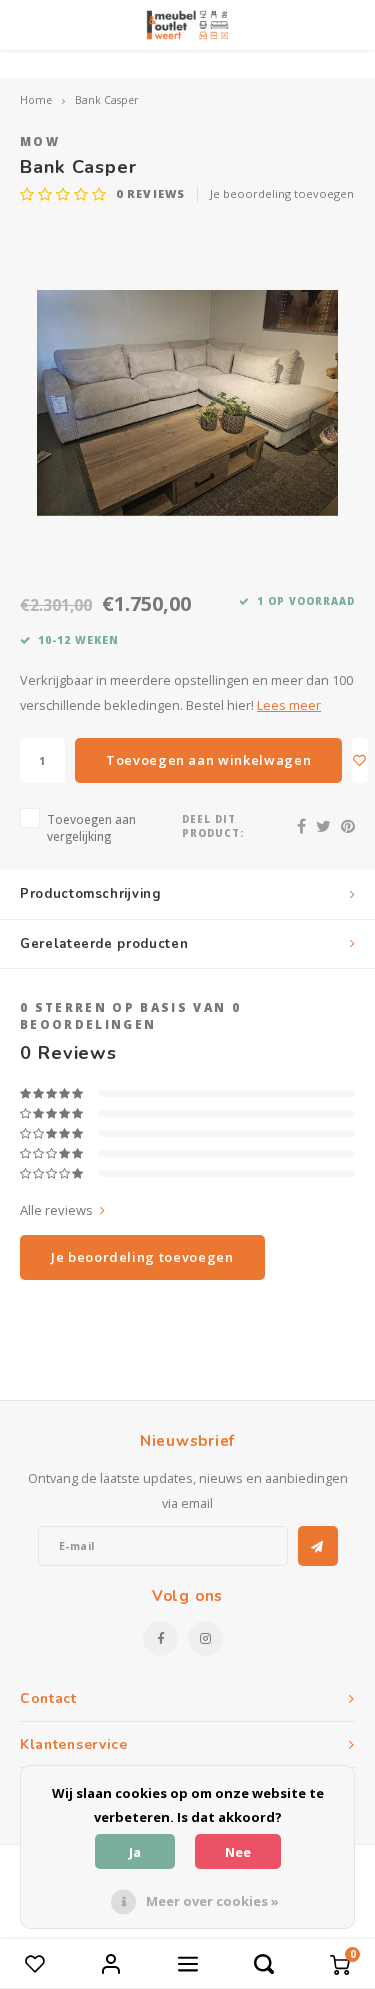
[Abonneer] (318, 1546)
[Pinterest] (348, 826)
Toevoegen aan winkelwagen (208, 760)
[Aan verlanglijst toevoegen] (360, 760)
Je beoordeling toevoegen (282, 193)
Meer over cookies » (212, 1901)
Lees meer (289, 705)
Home (36, 100)
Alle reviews (56, 1210)
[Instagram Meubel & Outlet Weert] (205, 1638)
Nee (238, 1852)
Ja (135, 1852)
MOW (40, 141)
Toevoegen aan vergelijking (91, 827)
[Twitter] (323, 826)
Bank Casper (106, 100)
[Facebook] (301, 826)
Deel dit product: (213, 826)
